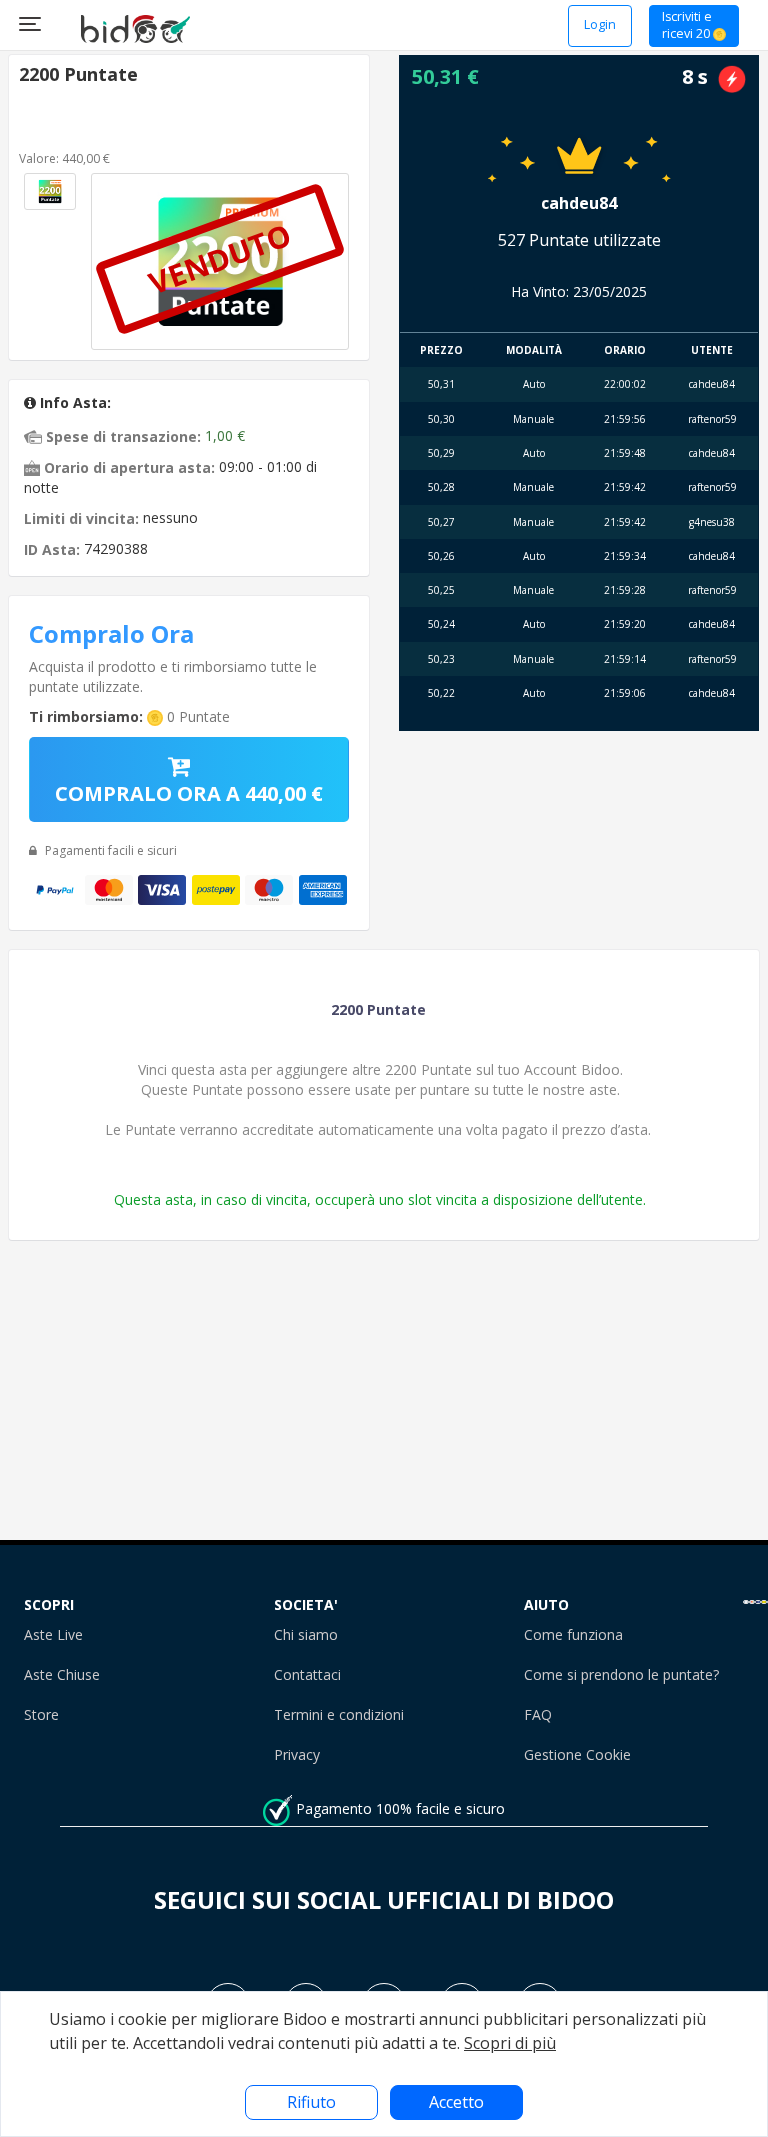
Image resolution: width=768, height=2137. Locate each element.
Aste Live (53, 1634)
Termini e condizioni (339, 1714)
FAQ (538, 1714)
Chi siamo (306, 1634)
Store (41, 1714)
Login (600, 24)
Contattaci (307, 1674)
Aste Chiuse (62, 1674)
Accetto (456, 2102)
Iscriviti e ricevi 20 (687, 25)
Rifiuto (311, 2102)
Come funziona (573, 1634)
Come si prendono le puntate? (621, 1674)
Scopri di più (510, 2043)
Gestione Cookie (577, 1754)
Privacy (297, 1754)
